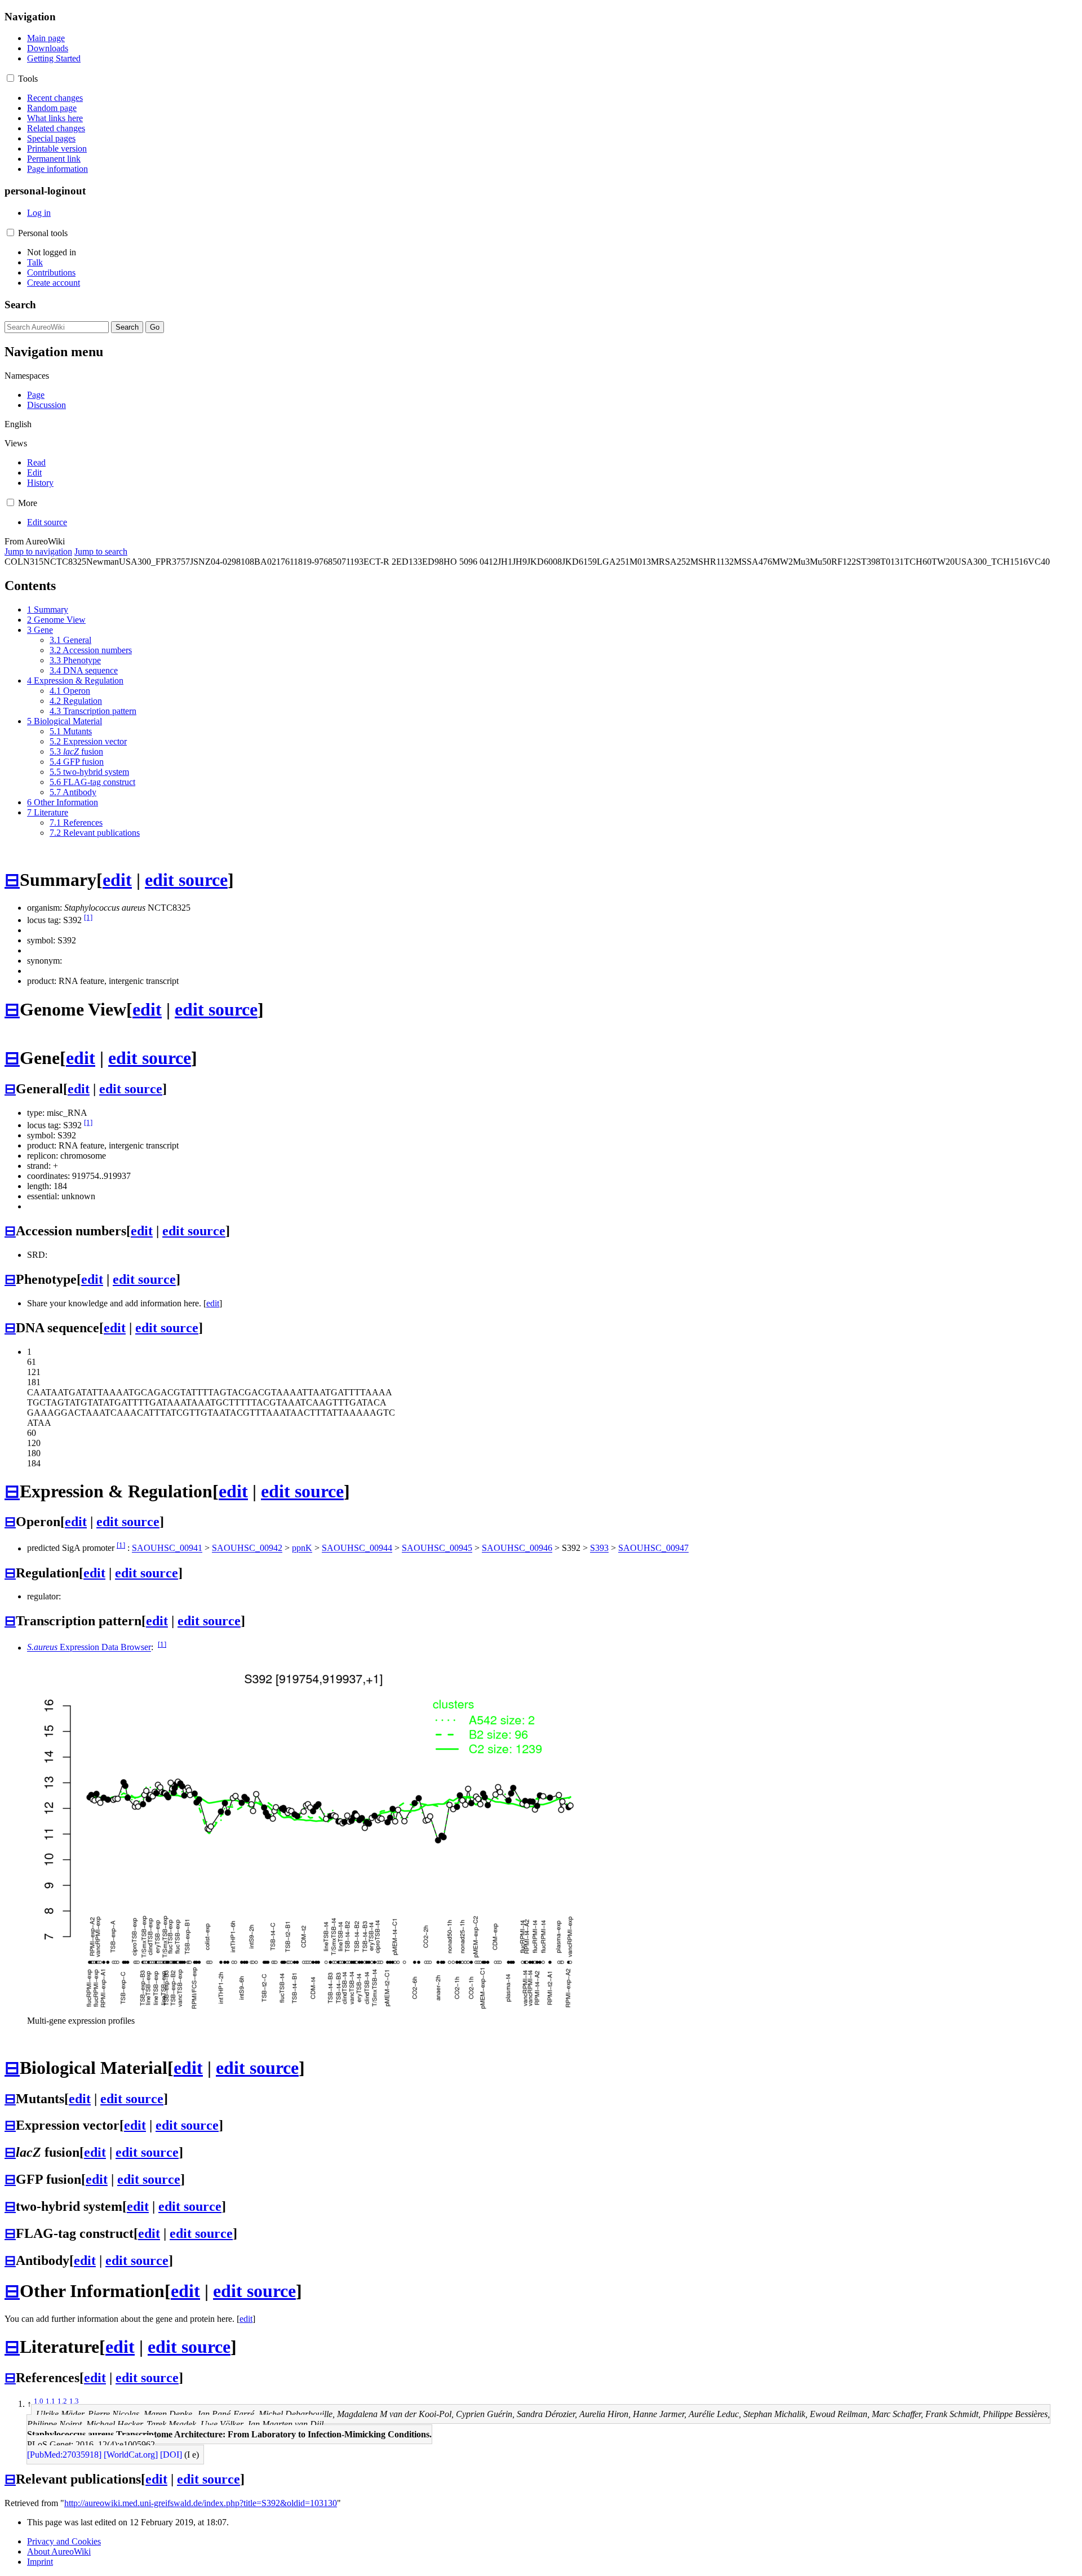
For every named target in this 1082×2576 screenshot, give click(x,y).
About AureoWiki (59, 2551)
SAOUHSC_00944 (357, 1548)
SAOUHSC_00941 (167, 1548)
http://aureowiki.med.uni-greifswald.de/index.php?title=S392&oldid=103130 (201, 2503)
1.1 (50, 2401)
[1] (88, 917)
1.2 (62, 2401)
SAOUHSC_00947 (653, 1548)
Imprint (40, 2562)
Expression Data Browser (89, 1648)
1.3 (74, 2401)
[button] (10, 78)
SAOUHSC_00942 (247, 1548)
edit (117, 880)
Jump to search (101, 551)
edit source (186, 880)
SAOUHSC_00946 (517, 1548)
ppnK (302, 1548)
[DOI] (171, 2455)
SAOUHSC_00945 (437, 1548)
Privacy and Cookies (64, 2541)
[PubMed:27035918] (64, 2455)
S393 (599, 1548)
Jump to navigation (38, 551)
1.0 (39, 2401)
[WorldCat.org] (131, 2455)
